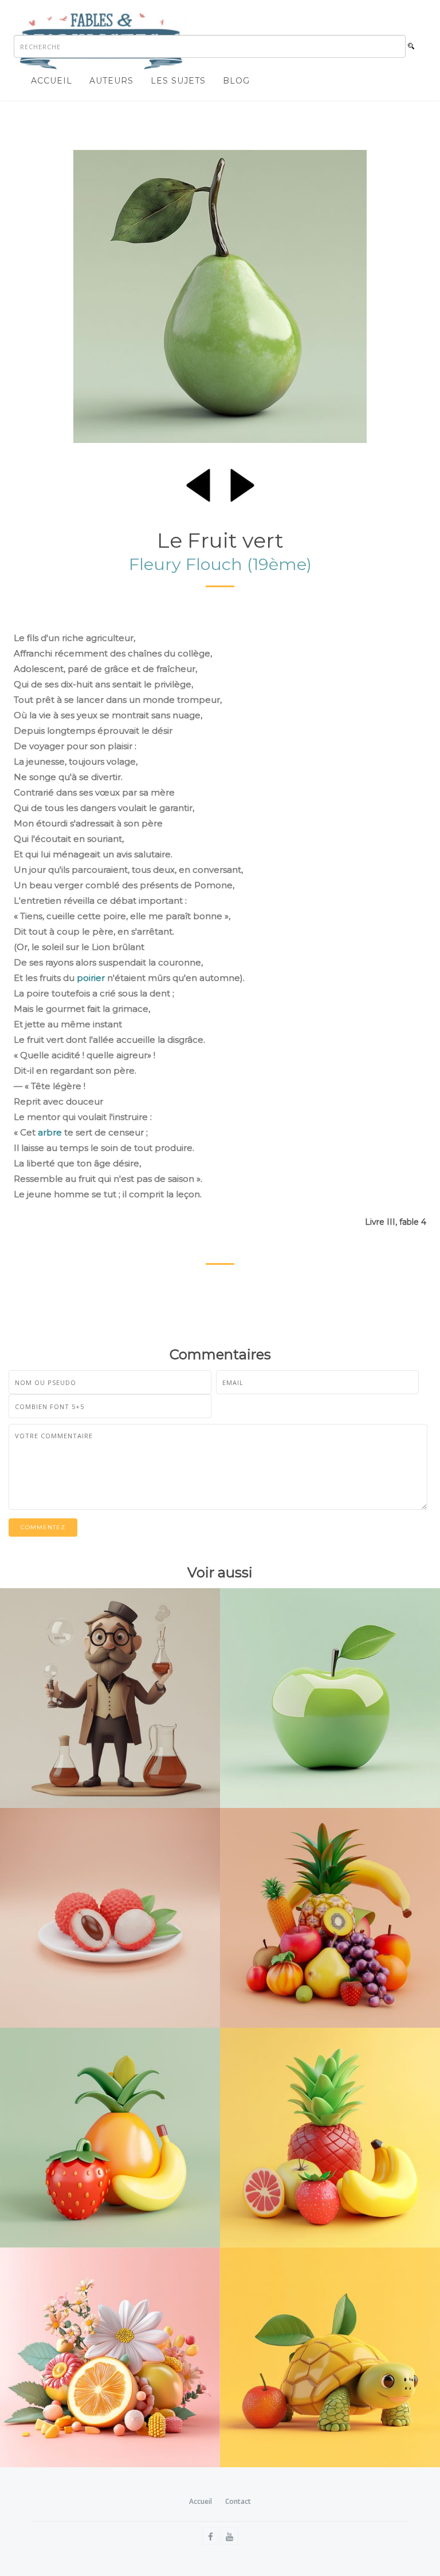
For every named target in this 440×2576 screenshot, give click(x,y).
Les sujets (178, 81)
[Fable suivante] (242, 483)
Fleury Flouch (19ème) (220, 564)
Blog (236, 81)
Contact (238, 2501)
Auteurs (111, 81)
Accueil (52, 81)
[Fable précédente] (198, 483)
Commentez (43, 1527)
